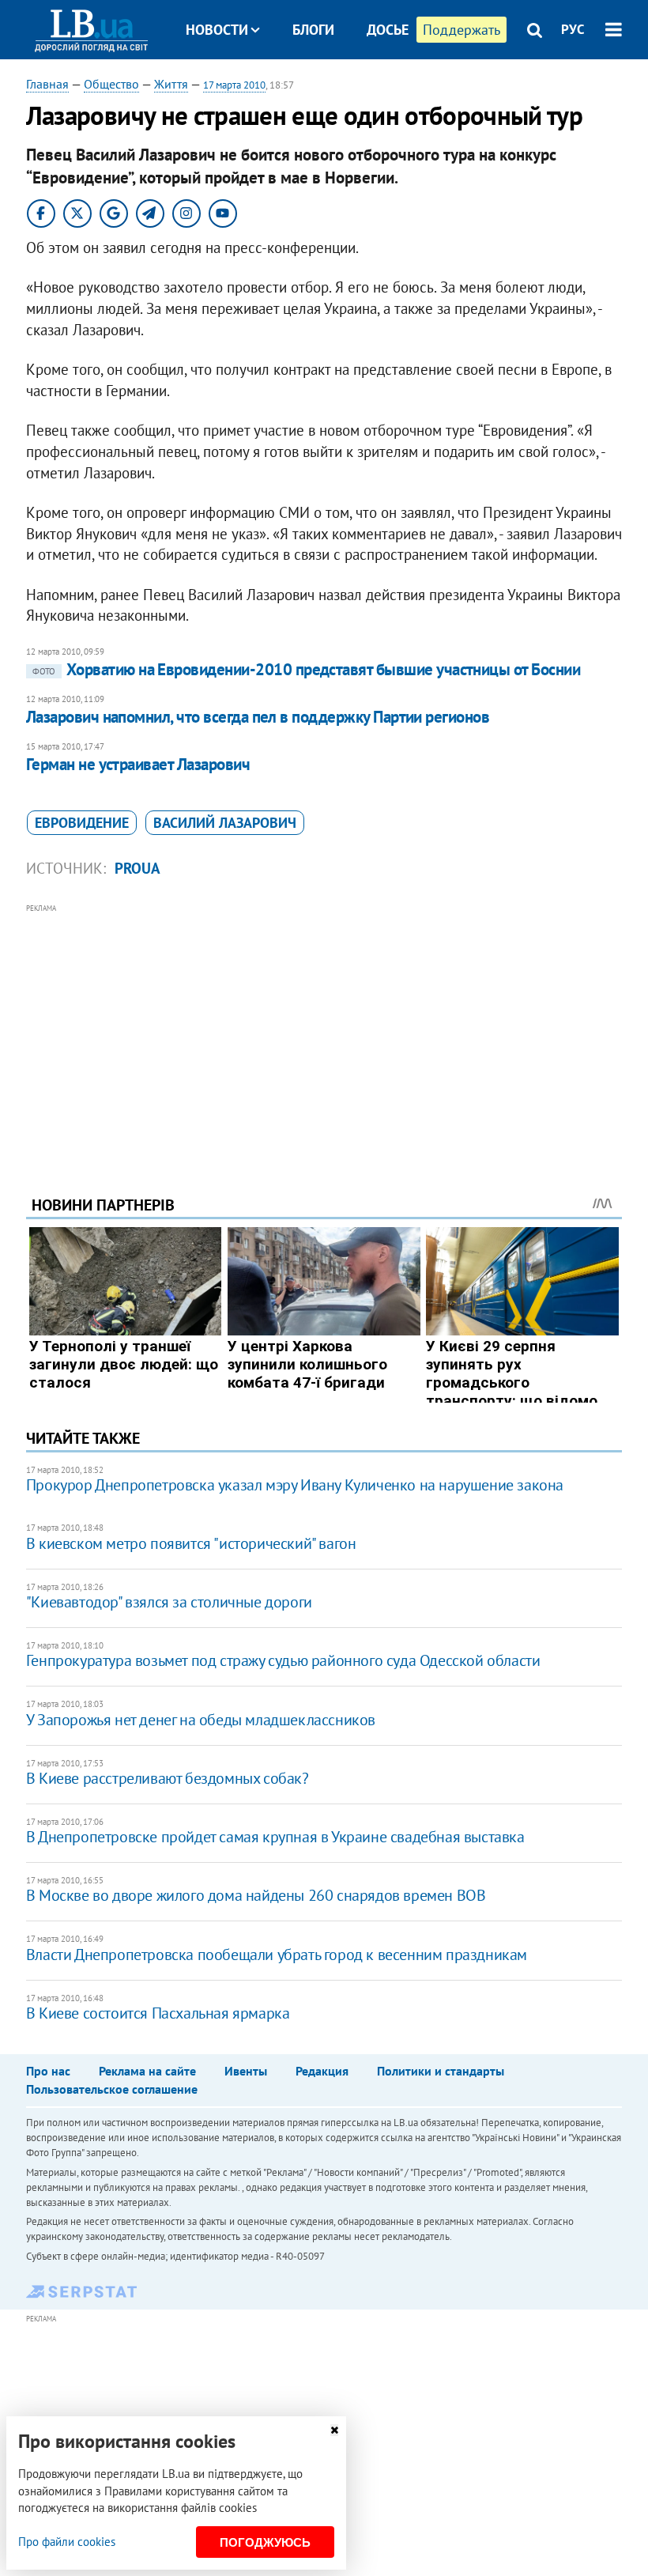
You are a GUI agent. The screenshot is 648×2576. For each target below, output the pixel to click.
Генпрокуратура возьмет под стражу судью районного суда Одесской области (283, 1660)
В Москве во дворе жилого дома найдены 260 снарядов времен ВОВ (256, 1895)
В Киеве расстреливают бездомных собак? (168, 1778)
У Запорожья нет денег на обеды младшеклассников (201, 1720)
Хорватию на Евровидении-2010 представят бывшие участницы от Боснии (306, 669)
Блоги (313, 30)
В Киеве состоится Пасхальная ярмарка (158, 2013)
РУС (573, 29)
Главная (47, 84)
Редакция (322, 2071)
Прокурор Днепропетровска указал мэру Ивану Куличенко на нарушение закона (295, 1485)
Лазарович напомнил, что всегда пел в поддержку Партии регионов (258, 717)
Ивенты (246, 2071)
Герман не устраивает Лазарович (138, 764)
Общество (111, 84)
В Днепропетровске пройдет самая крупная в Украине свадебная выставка (275, 1837)
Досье (388, 30)
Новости (217, 30)
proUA (138, 868)
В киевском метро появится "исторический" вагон (191, 1543)
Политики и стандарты (441, 2071)
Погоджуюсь (265, 2542)
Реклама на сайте (147, 2071)
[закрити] (334, 2430)
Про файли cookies (67, 2542)
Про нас (48, 2071)
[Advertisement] (324, 1028)
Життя (171, 84)
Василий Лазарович (225, 823)
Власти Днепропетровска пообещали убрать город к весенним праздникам (277, 1955)
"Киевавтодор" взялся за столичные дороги (169, 1602)
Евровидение (82, 823)
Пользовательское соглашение (112, 2089)
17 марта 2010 (234, 85)
